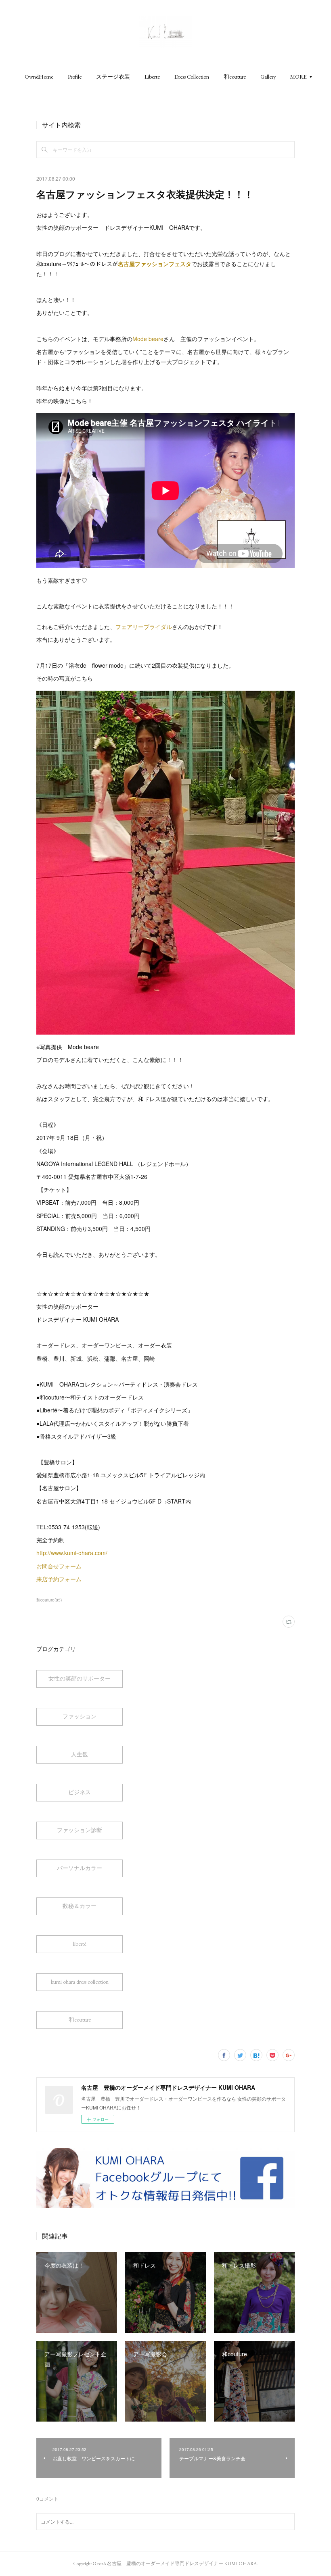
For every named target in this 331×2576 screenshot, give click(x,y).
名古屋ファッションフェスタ (155, 264)
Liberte (152, 77)
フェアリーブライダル (144, 627)
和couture (235, 77)
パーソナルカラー (80, 1868)
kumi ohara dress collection (80, 1982)
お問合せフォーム (59, 1566)
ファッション (80, 1716)
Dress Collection (192, 77)
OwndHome (39, 77)
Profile (75, 77)
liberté (80, 1944)
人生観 (80, 1754)
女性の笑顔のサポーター (80, 1678)
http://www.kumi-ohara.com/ (73, 1553)
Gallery (268, 77)
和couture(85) (49, 1600)
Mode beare (148, 339)
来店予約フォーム (60, 1579)
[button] (39, 77)
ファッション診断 (80, 1830)
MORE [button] (299, 77)
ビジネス (80, 1792)
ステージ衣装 (113, 77)
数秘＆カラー (80, 1906)
